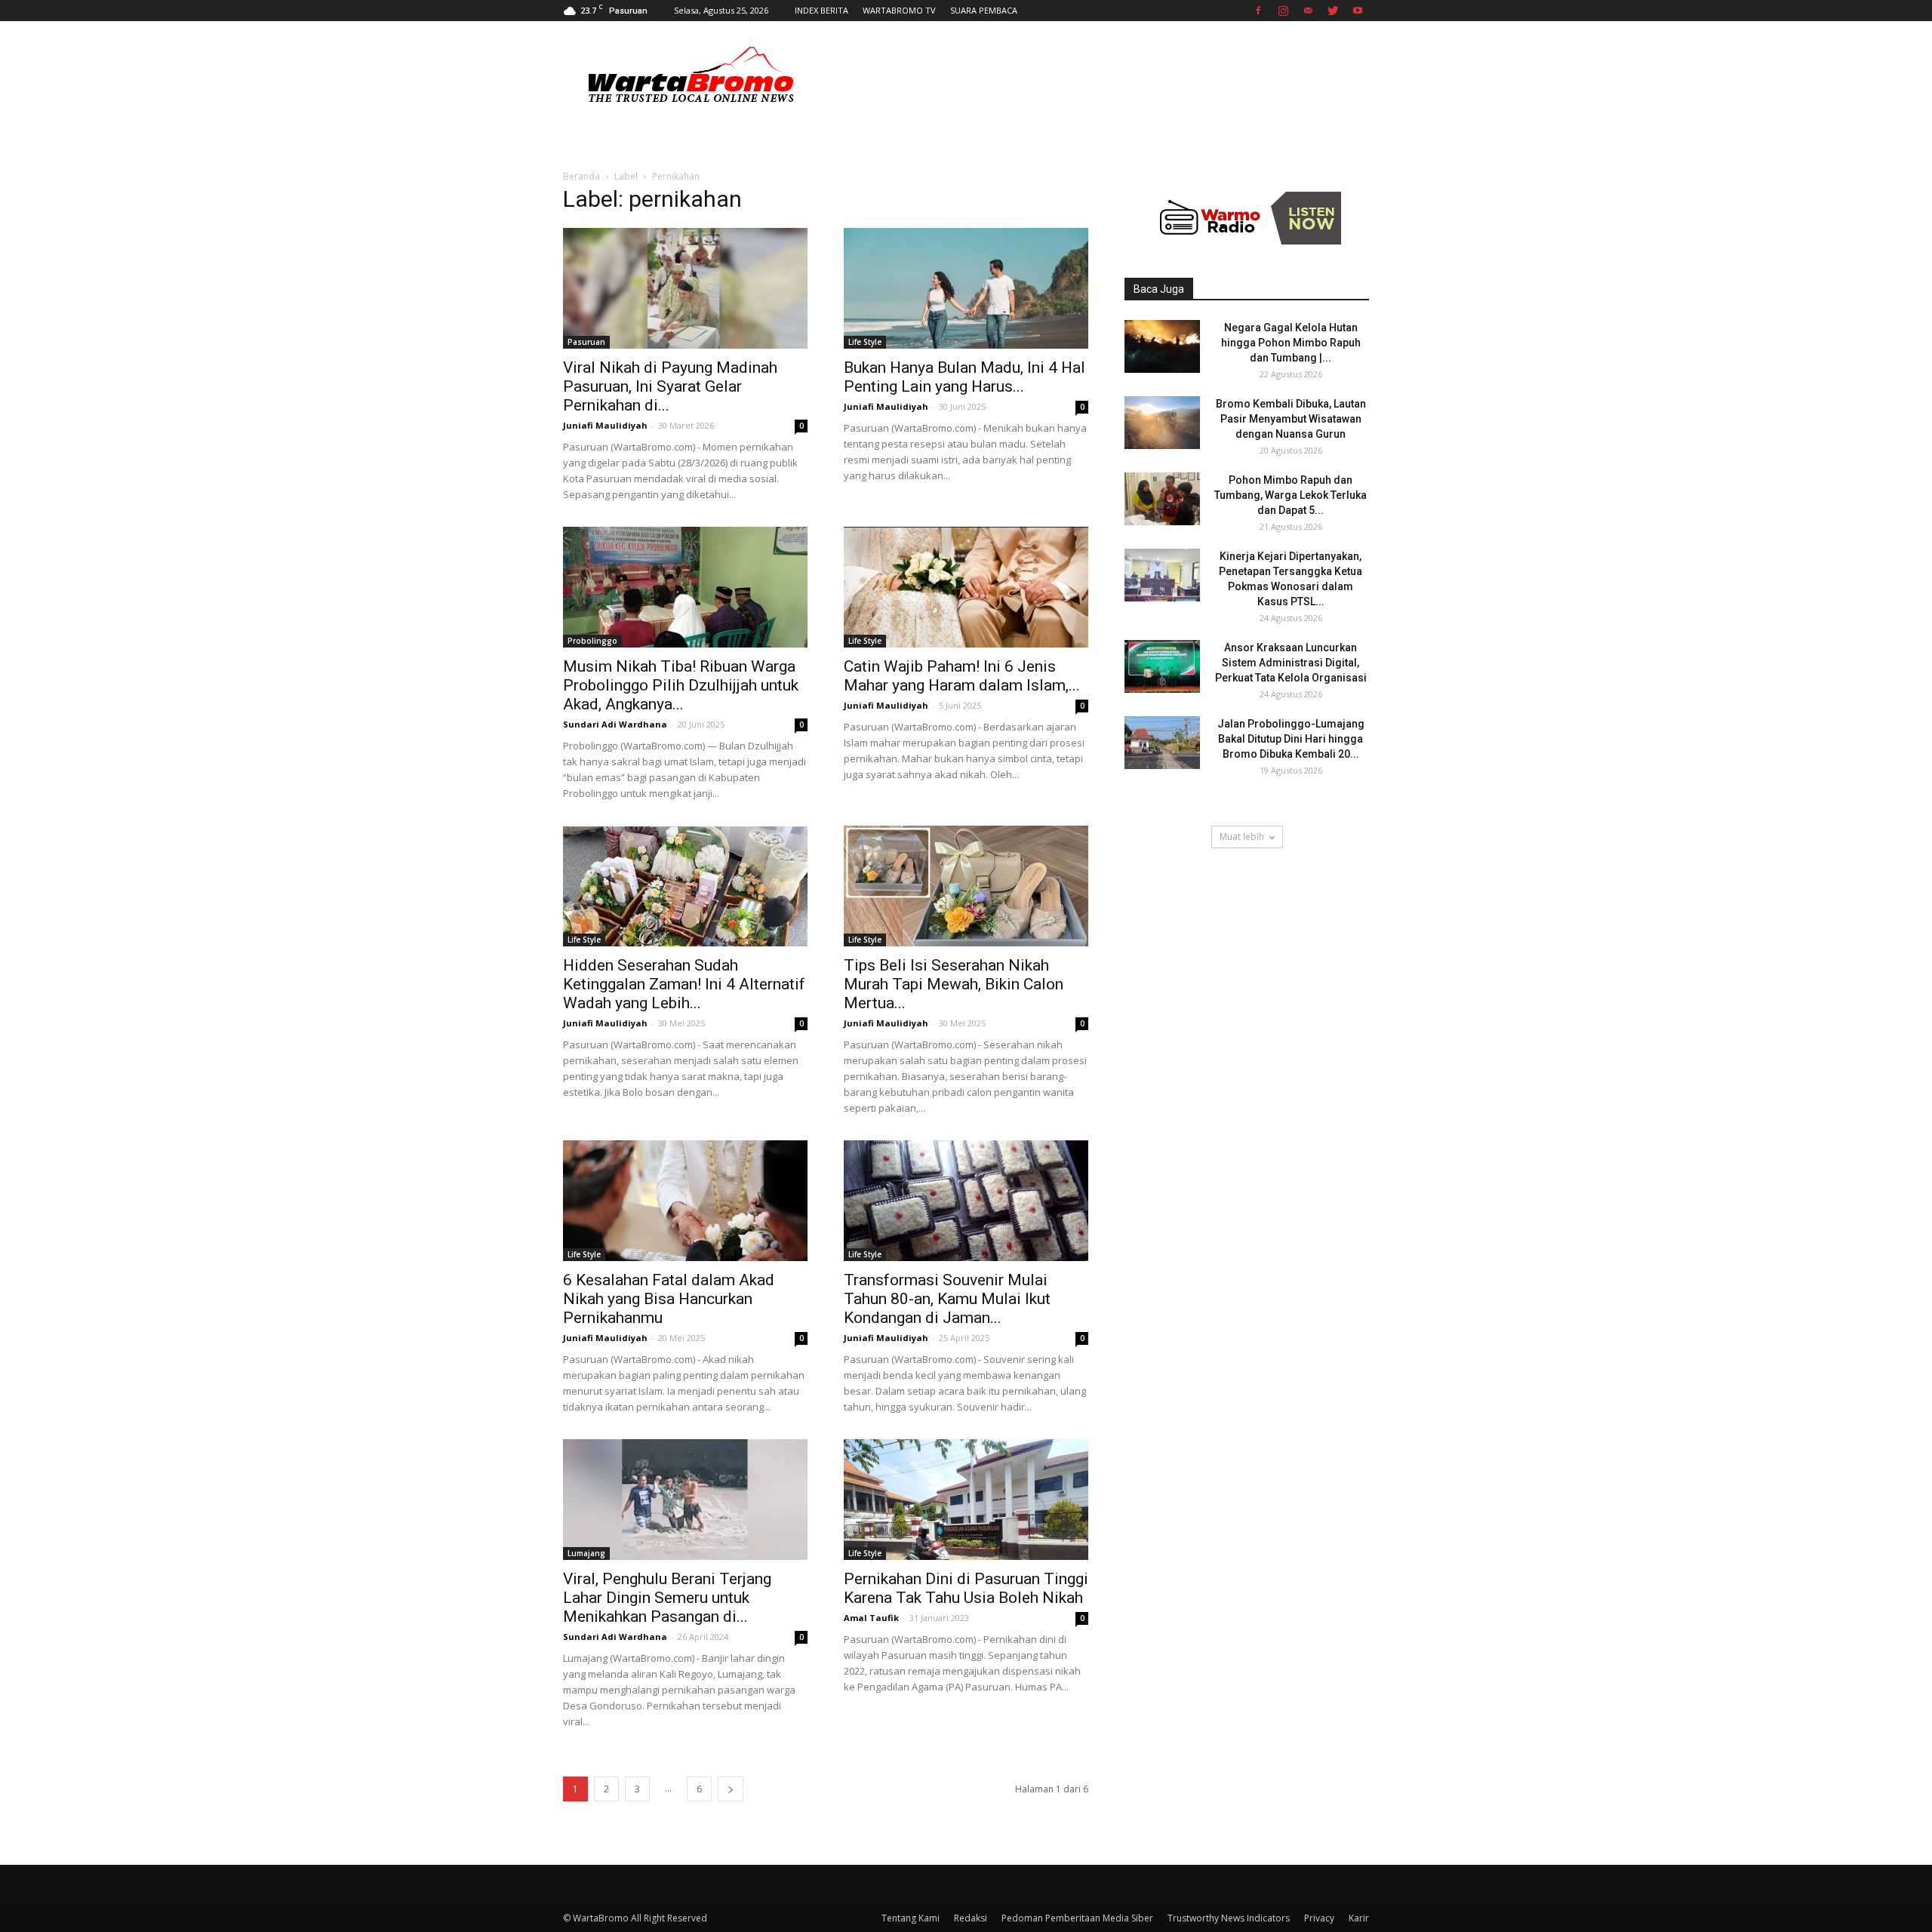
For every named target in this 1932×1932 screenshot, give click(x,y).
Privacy (1319, 1918)
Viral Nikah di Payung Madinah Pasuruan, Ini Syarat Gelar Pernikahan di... (670, 386)
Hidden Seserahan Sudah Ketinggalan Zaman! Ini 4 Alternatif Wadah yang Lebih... (684, 984)
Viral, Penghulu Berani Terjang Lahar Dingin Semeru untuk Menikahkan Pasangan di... (667, 1598)
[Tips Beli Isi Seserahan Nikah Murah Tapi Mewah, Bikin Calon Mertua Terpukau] (966, 886)
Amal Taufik (871, 1618)
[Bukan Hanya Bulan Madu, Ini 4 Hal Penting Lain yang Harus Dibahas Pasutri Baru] (966, 288)
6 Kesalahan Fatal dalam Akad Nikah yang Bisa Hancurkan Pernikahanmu (669, 1299)
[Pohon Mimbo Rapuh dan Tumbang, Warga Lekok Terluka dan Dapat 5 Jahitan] (1162, 499)
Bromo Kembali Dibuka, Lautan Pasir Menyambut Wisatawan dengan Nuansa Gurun (1291, 419)
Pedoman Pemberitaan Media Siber (1077, 1918)
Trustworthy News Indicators (1229, 1918)
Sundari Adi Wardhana (615, 724)
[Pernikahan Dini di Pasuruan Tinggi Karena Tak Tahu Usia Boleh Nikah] (966, 1500)
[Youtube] (1358, 11)
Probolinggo (592, 641)
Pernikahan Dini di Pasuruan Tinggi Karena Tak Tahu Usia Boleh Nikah (966, 1588)
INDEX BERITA (821, 10)
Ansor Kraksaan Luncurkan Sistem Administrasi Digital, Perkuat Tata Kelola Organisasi (1291, 663)
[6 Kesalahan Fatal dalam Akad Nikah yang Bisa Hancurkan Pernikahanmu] (685, 1201)
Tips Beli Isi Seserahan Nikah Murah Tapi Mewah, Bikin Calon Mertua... (954, 984)
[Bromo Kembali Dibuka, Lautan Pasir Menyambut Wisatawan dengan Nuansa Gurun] (1162, 423)
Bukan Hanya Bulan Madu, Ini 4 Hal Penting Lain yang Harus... (964, 377)
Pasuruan (586, 342)
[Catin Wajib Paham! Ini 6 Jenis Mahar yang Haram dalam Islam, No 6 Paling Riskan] (966, 587)
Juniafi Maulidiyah (605, 425)
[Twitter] (1333, 11)
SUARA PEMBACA (984, 10)
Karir (1359, 1918)
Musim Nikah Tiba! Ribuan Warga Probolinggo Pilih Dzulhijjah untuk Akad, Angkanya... (681, 685)
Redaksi (971, 1918)
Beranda (581, 176)
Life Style (865, 342)
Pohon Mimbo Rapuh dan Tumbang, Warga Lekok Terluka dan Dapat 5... (1291, 495)
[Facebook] (1258, 11)
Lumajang (586, 1553)
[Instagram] (1283, 11)
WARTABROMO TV (899, 10)
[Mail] (1308, 11)
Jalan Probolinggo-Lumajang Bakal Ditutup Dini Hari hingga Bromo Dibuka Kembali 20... (1291, 739)
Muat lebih (1242, 837)
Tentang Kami (911, 1918)
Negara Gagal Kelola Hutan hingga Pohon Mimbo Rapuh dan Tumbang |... (1291, 343)
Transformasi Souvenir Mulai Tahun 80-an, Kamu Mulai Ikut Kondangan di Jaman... (947, 1299)
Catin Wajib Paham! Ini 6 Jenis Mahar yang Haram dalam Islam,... (962, 676)
